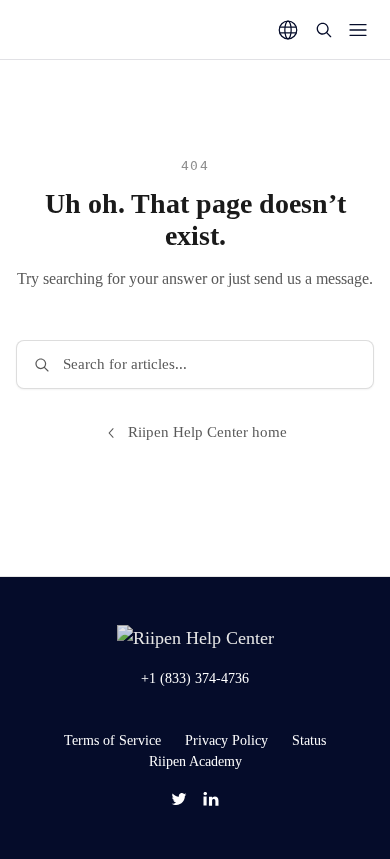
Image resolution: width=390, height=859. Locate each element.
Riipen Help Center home (207, 432)
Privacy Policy (226, 740)
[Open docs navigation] (358, 30)
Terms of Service (112, 740)
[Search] (324, 30)
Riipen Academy (195, 761)
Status (309, 740)
